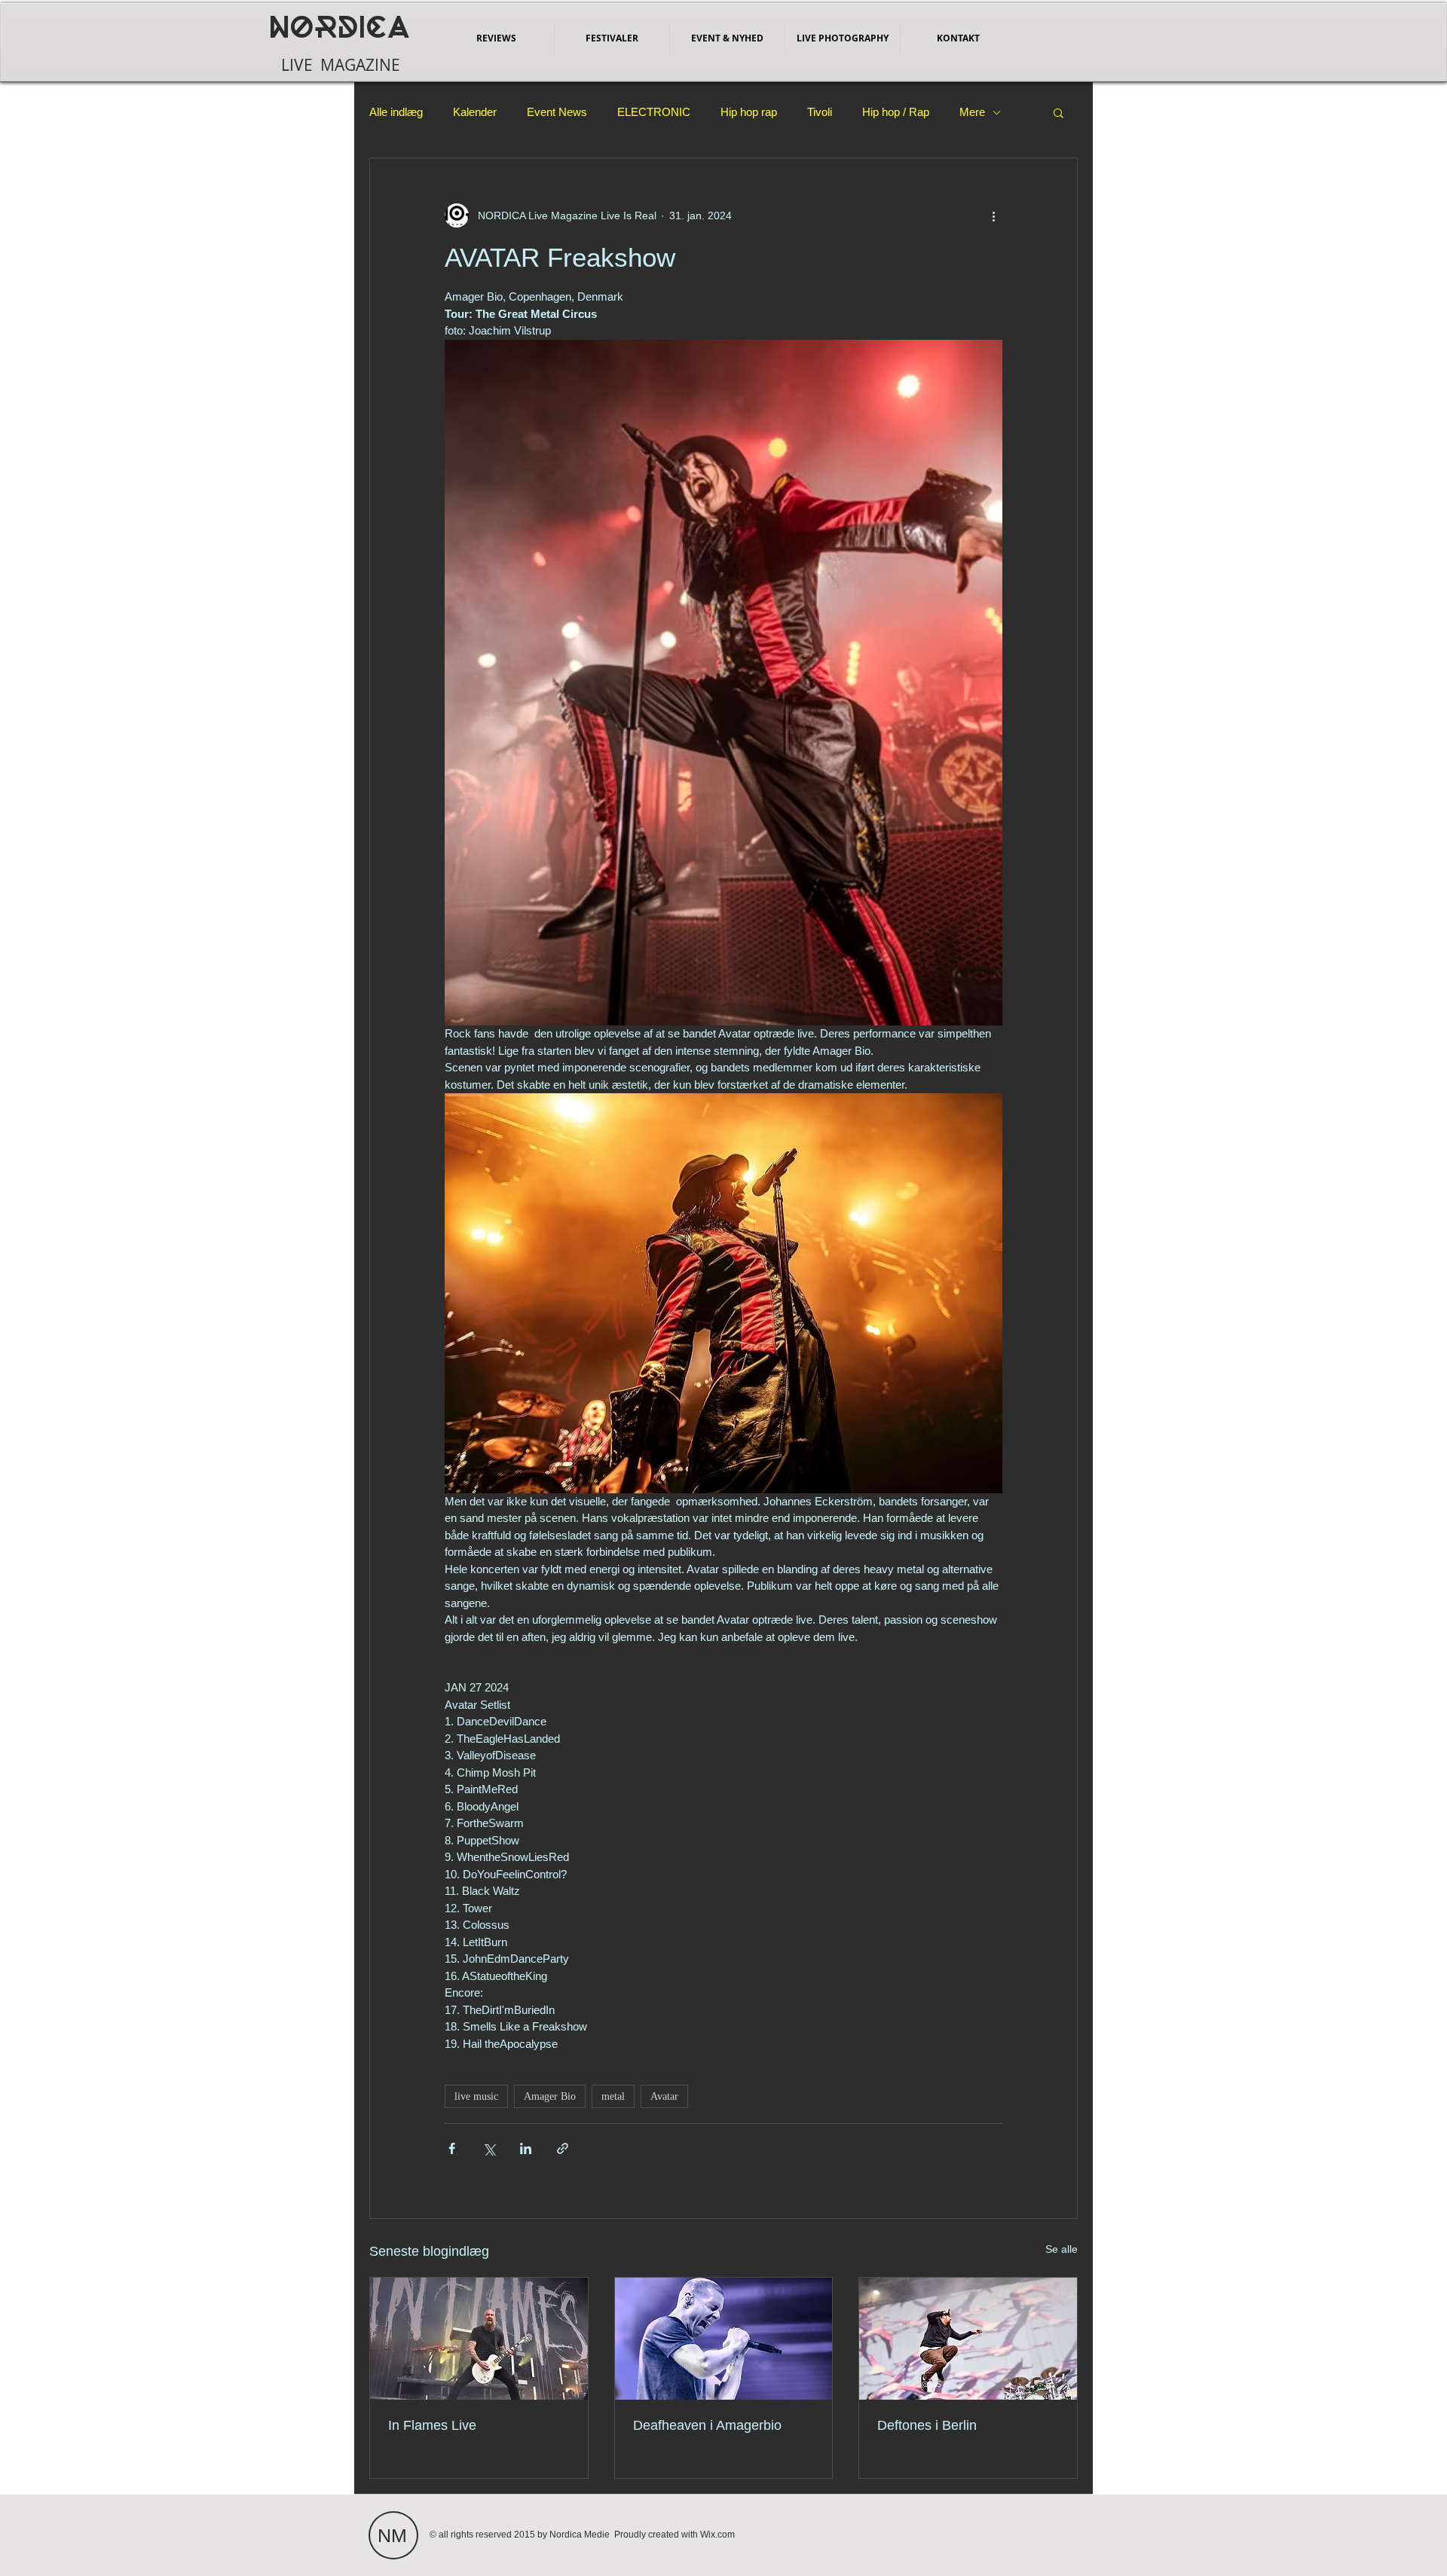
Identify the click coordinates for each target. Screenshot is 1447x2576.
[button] (1058, 112)
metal (613, 2096)
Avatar (664, 2096)
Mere (972, 112)
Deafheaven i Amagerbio (707, 2425)
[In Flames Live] (479, 2339)
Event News (557, 112)
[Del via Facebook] (452, 2148)
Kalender (475, 112)
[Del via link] (563, 2148)
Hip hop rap (749, 112)
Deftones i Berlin (927, 2425)
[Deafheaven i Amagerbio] (724, 2339)
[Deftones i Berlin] (968, 2339)
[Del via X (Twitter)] (489, 2148)
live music (476, 2096)
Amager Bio (550, 2096)
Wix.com (717, 2535)
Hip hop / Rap (896, 112)
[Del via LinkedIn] (526, 2148)
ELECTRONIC (654, 112)
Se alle (1062, 2249)
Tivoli (820, 112)
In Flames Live (432, 2425)
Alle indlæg (396, 112)
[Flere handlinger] (993, 215)
